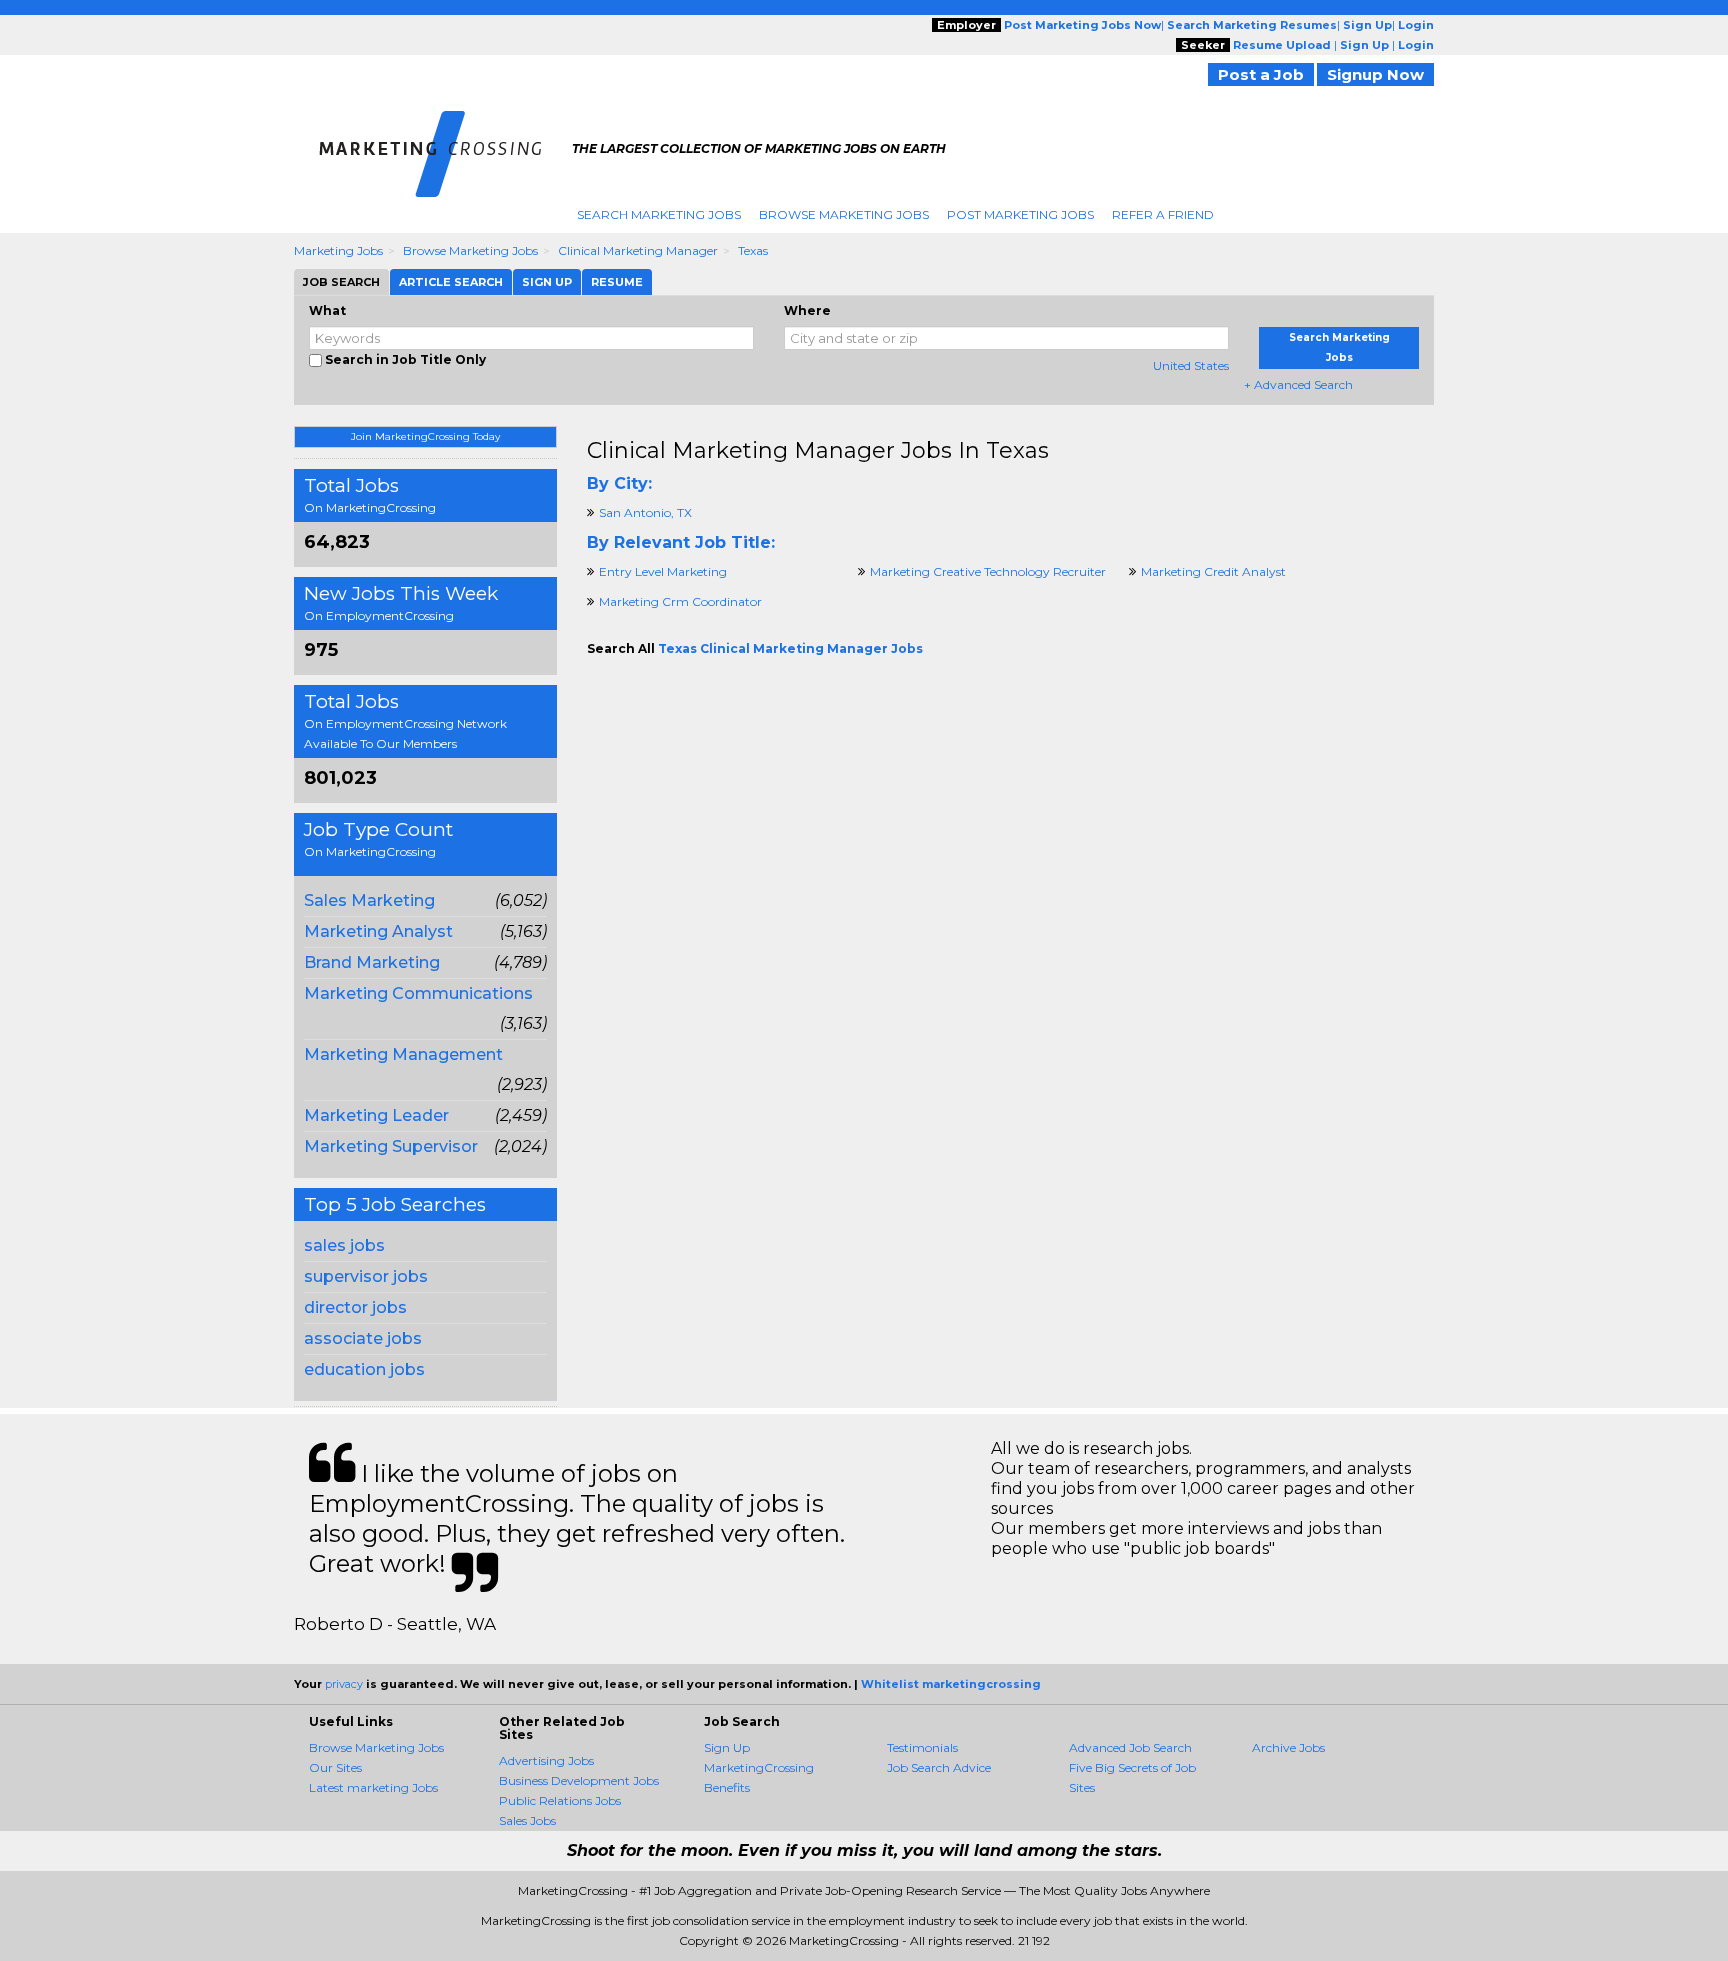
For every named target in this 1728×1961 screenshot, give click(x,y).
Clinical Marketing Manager (638, 250)
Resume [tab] (617, 282)
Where (807, 310)
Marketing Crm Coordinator (680, 601)
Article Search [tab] (451, 282)
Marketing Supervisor (391, 1146)
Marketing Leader (376, 1115)
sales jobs (344, 1245)
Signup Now (1375, 74)
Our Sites (335, 1767)
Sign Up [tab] (547, 282)
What (327, 310)
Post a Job (1261, 74)
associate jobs (363, 1338)
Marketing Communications (418, 993)
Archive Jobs (1288, 1747)
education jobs (364, 1369)
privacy (344, 1684)
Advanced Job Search (1130, 1747)
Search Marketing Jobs (659, 214)
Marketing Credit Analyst (1213, 571)
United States (1191, 365)
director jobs (355, 1307)
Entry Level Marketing (663, 571)
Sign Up (727, 1747)
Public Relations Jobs (560, 1800)
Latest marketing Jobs (373, 1787)
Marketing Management (403, 1054)
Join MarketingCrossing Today (425, 436)
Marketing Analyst (378, 931)
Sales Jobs (527, 1820)
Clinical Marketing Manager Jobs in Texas (818, 450)
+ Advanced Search (1298, 384)
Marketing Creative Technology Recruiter (988, 571)
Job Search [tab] (341, 282)
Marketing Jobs (338, 250)
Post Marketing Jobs (1020, 214)
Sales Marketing (369, 900)
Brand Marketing (372, 962)
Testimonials (922, 1747)
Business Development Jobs (579, 1780)
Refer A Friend (1163, 214)
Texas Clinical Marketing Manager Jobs (790, 648)
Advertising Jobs (546, 1760)
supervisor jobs (366, 1276)
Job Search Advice (939, 1767)
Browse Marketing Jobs (844, 214)
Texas (753, 250)
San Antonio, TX (645, 512)
